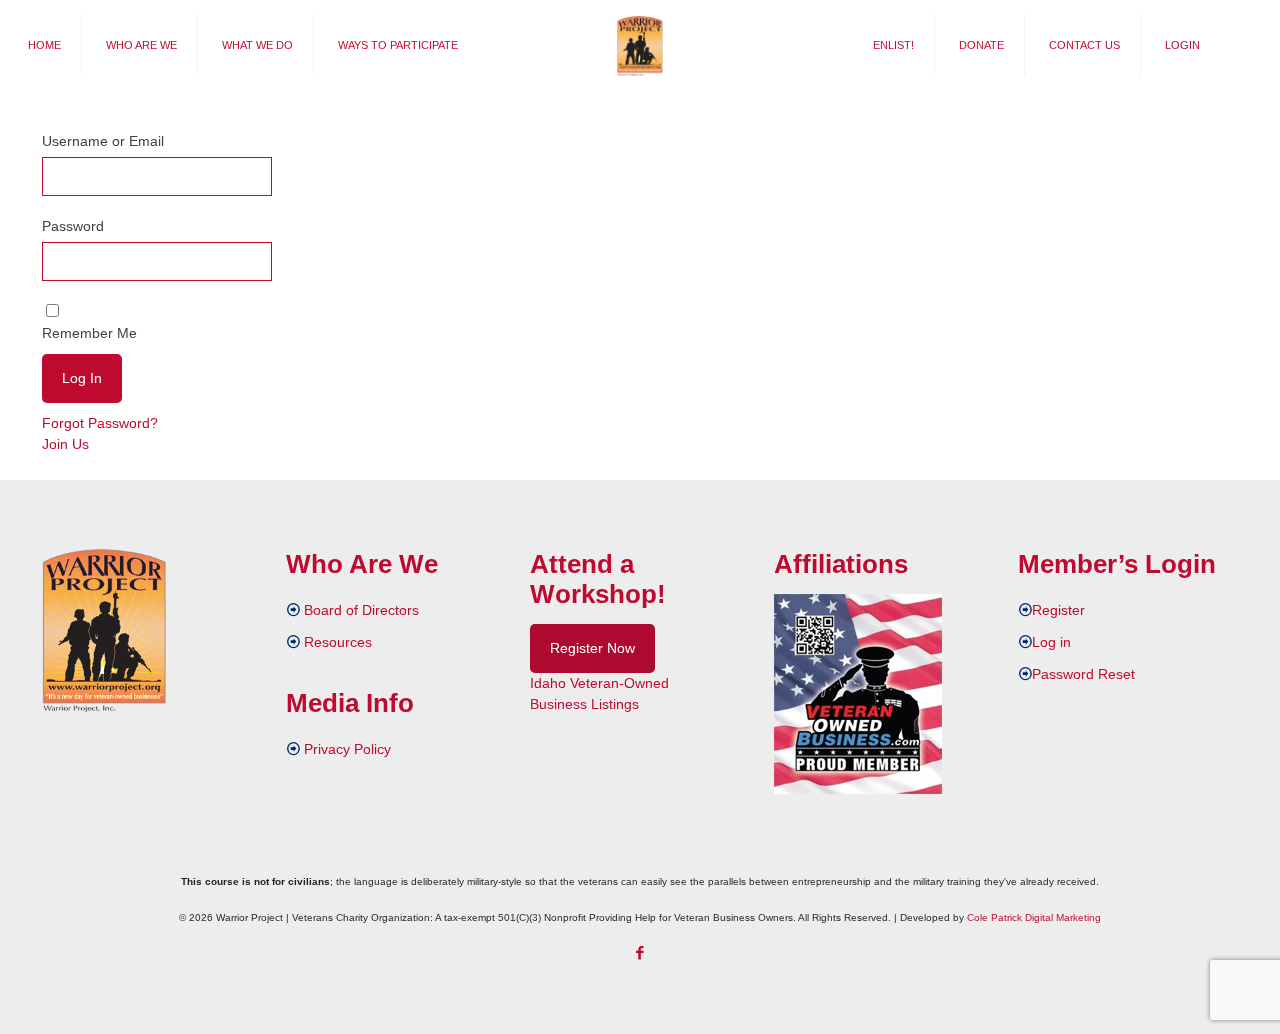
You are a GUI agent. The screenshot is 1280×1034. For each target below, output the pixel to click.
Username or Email (103, 141)
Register (1058, 610)
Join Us (65, 444)
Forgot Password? (100, 423)
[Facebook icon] (640, 952)
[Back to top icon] (1184, 993)
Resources (338, 642)
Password (73, 226)
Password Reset (1083, 674)
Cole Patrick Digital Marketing (1034, 917)
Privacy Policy (347, 749)
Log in (1051, 642)
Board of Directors (361, 610)
